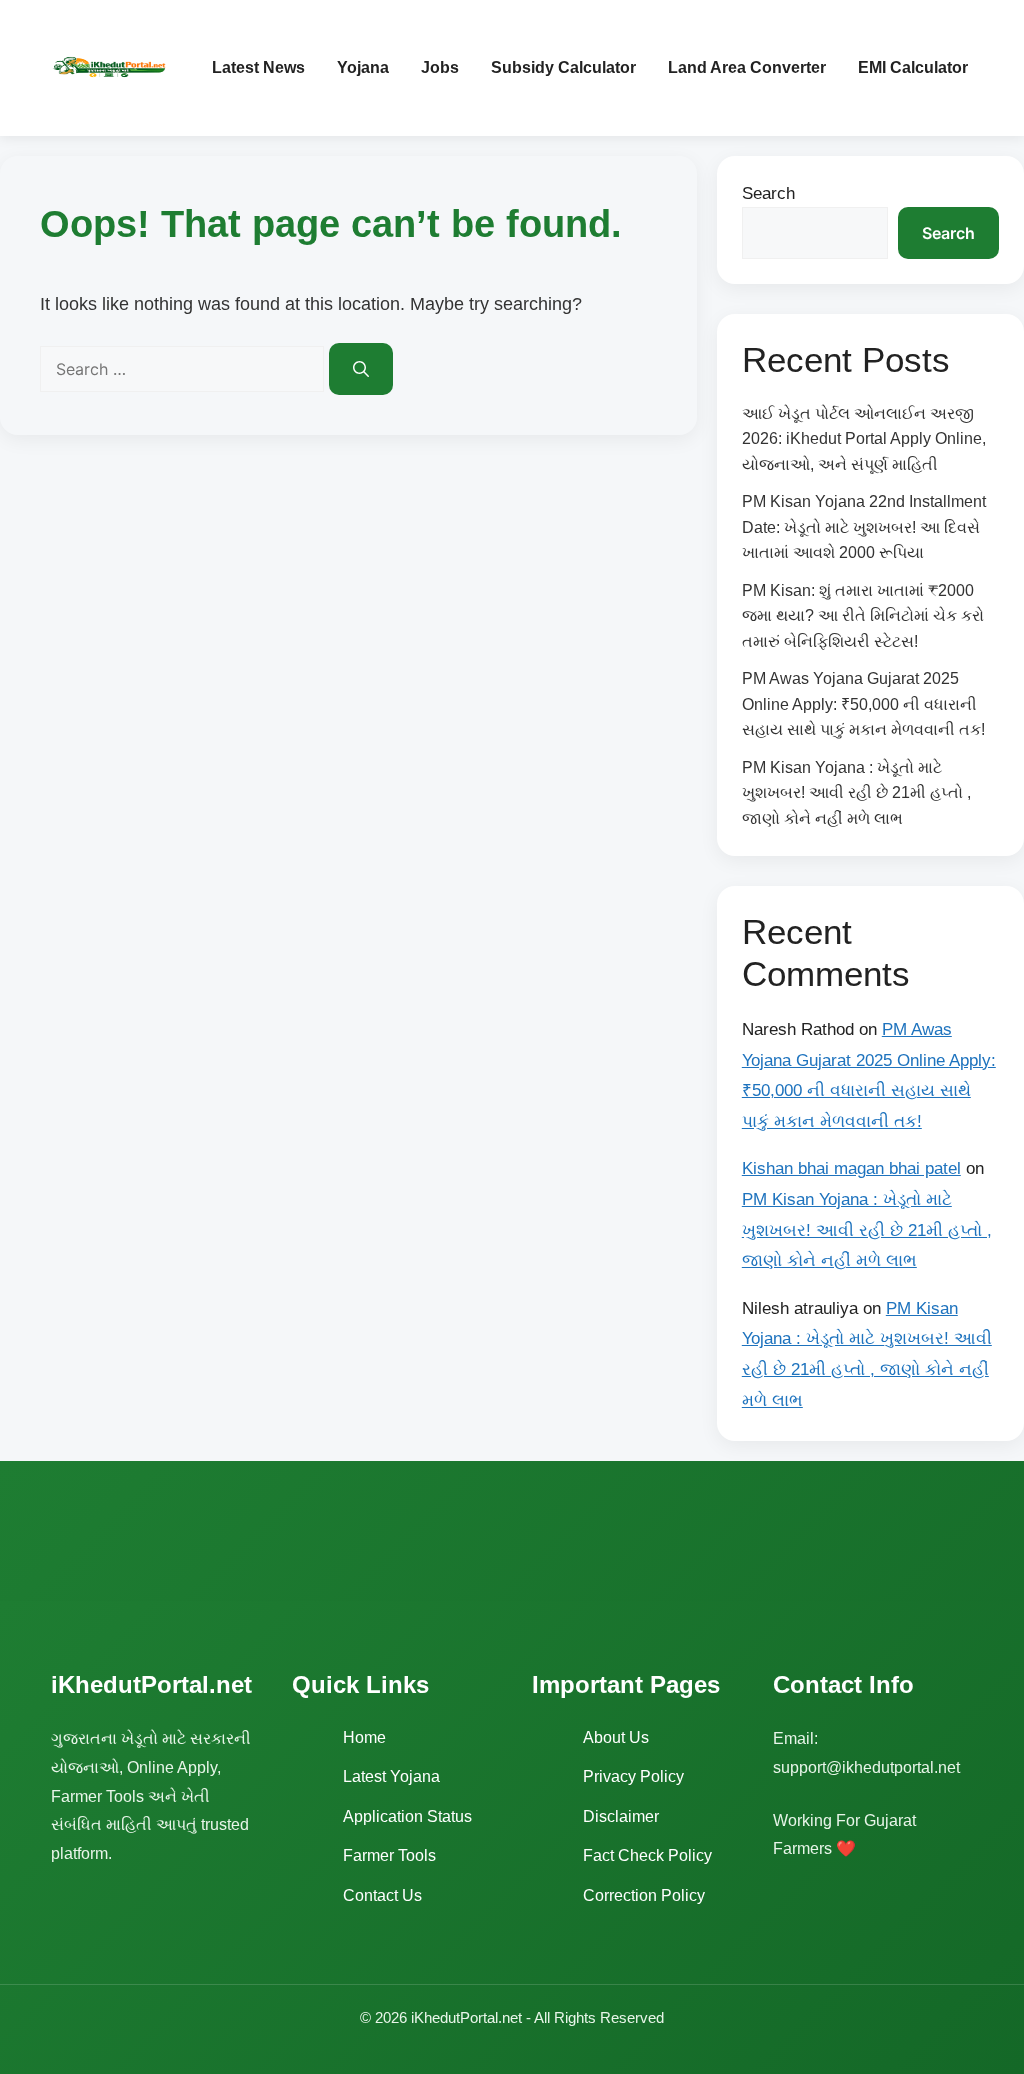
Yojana (363, 67)
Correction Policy (644, 1895)
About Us (616, 1737)
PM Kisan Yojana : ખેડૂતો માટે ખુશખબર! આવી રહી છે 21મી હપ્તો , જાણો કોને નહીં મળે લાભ (856, 793)
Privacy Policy (633, 1776)
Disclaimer (621, 1816)
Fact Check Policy (647, 1855)
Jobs (440, 67)
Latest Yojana (391, 1776)
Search (768, 193)
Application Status (407, 1816)
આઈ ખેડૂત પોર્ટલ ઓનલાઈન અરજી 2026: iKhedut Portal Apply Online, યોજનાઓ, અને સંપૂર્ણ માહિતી (864, 439)
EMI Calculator (913, 67)
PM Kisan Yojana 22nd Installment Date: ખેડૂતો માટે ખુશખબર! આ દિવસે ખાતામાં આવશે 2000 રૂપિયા (864, 527)
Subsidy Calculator (563, 67)
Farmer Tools (389, 1855)
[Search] (361, 369)
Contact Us (382, 1895)
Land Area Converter (747, 67)
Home (364, 1737)
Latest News (258, 67)
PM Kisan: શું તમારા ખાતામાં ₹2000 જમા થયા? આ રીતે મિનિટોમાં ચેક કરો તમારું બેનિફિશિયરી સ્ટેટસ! (863, 616)
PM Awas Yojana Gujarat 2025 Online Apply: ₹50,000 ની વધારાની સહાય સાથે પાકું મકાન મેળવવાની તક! (863, 704)
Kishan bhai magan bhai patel (851, 1168)
